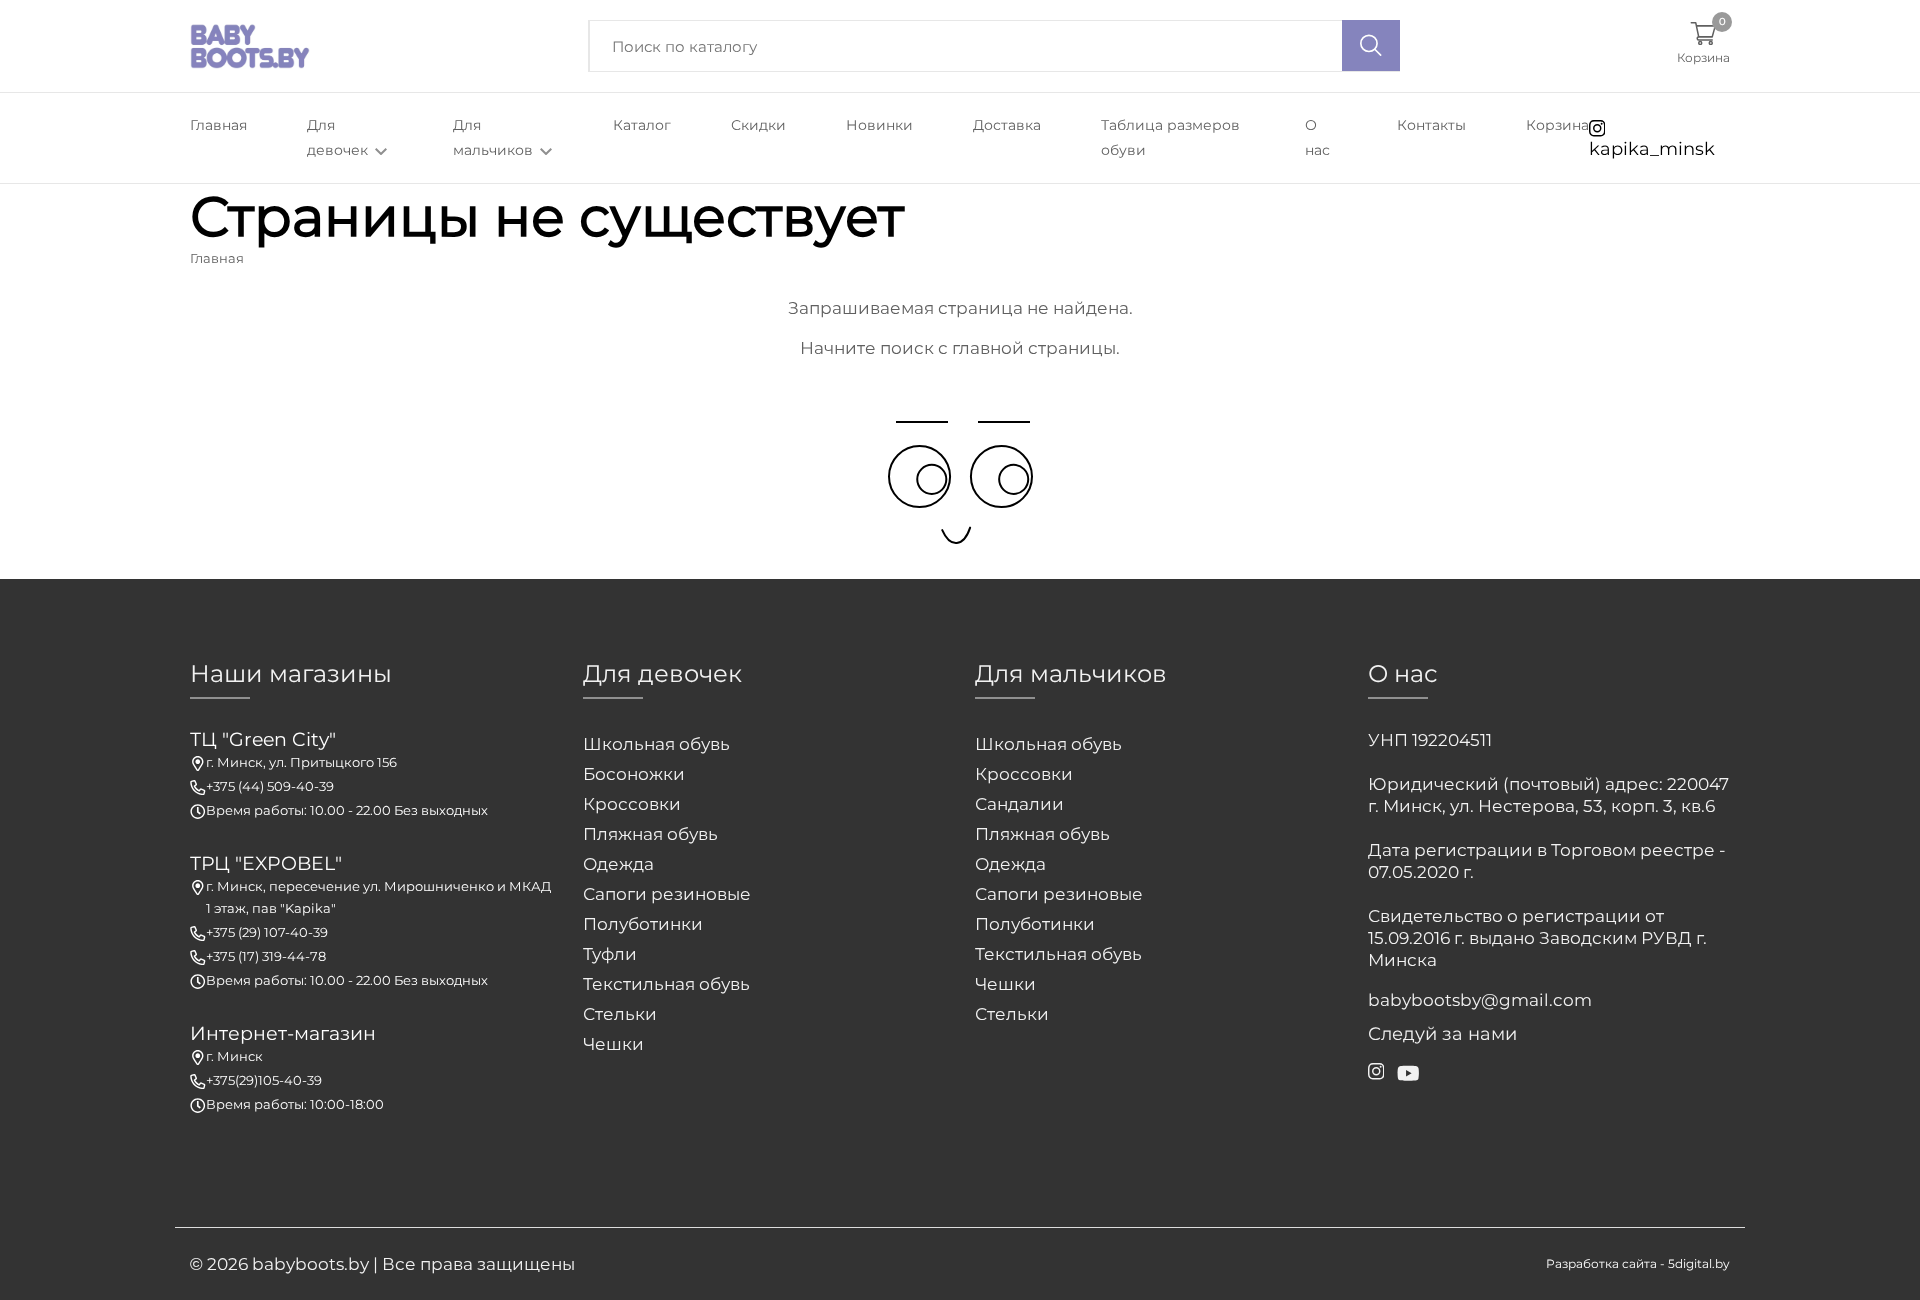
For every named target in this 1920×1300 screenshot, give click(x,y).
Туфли (610, 954)
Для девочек (339, 137)
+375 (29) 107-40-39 (267, 932)
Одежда (618, 864)
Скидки (758, 125)
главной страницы (1034, 348)
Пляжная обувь (650, 834)
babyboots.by (310, 1264)
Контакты (1431, 125)
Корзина (1557, 125)
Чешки (613, 1044)
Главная (218, 125)
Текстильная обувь (666, 984)
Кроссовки (632, 804)
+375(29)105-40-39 (264, 1080)
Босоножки (634, 774)
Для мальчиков (495, 137)
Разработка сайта (1601, 1263)
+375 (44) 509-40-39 (270, 786)
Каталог (642, 125)
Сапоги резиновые (667, 894)
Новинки (879, 125)
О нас (1317, 137)
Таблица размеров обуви (1170, 137)
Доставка (1007, 125)
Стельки (620, 1014)
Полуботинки (643, 924)
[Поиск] (1371, 45)
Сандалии (1019, 804)
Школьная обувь (656, 744)
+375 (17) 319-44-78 (266, 956)
